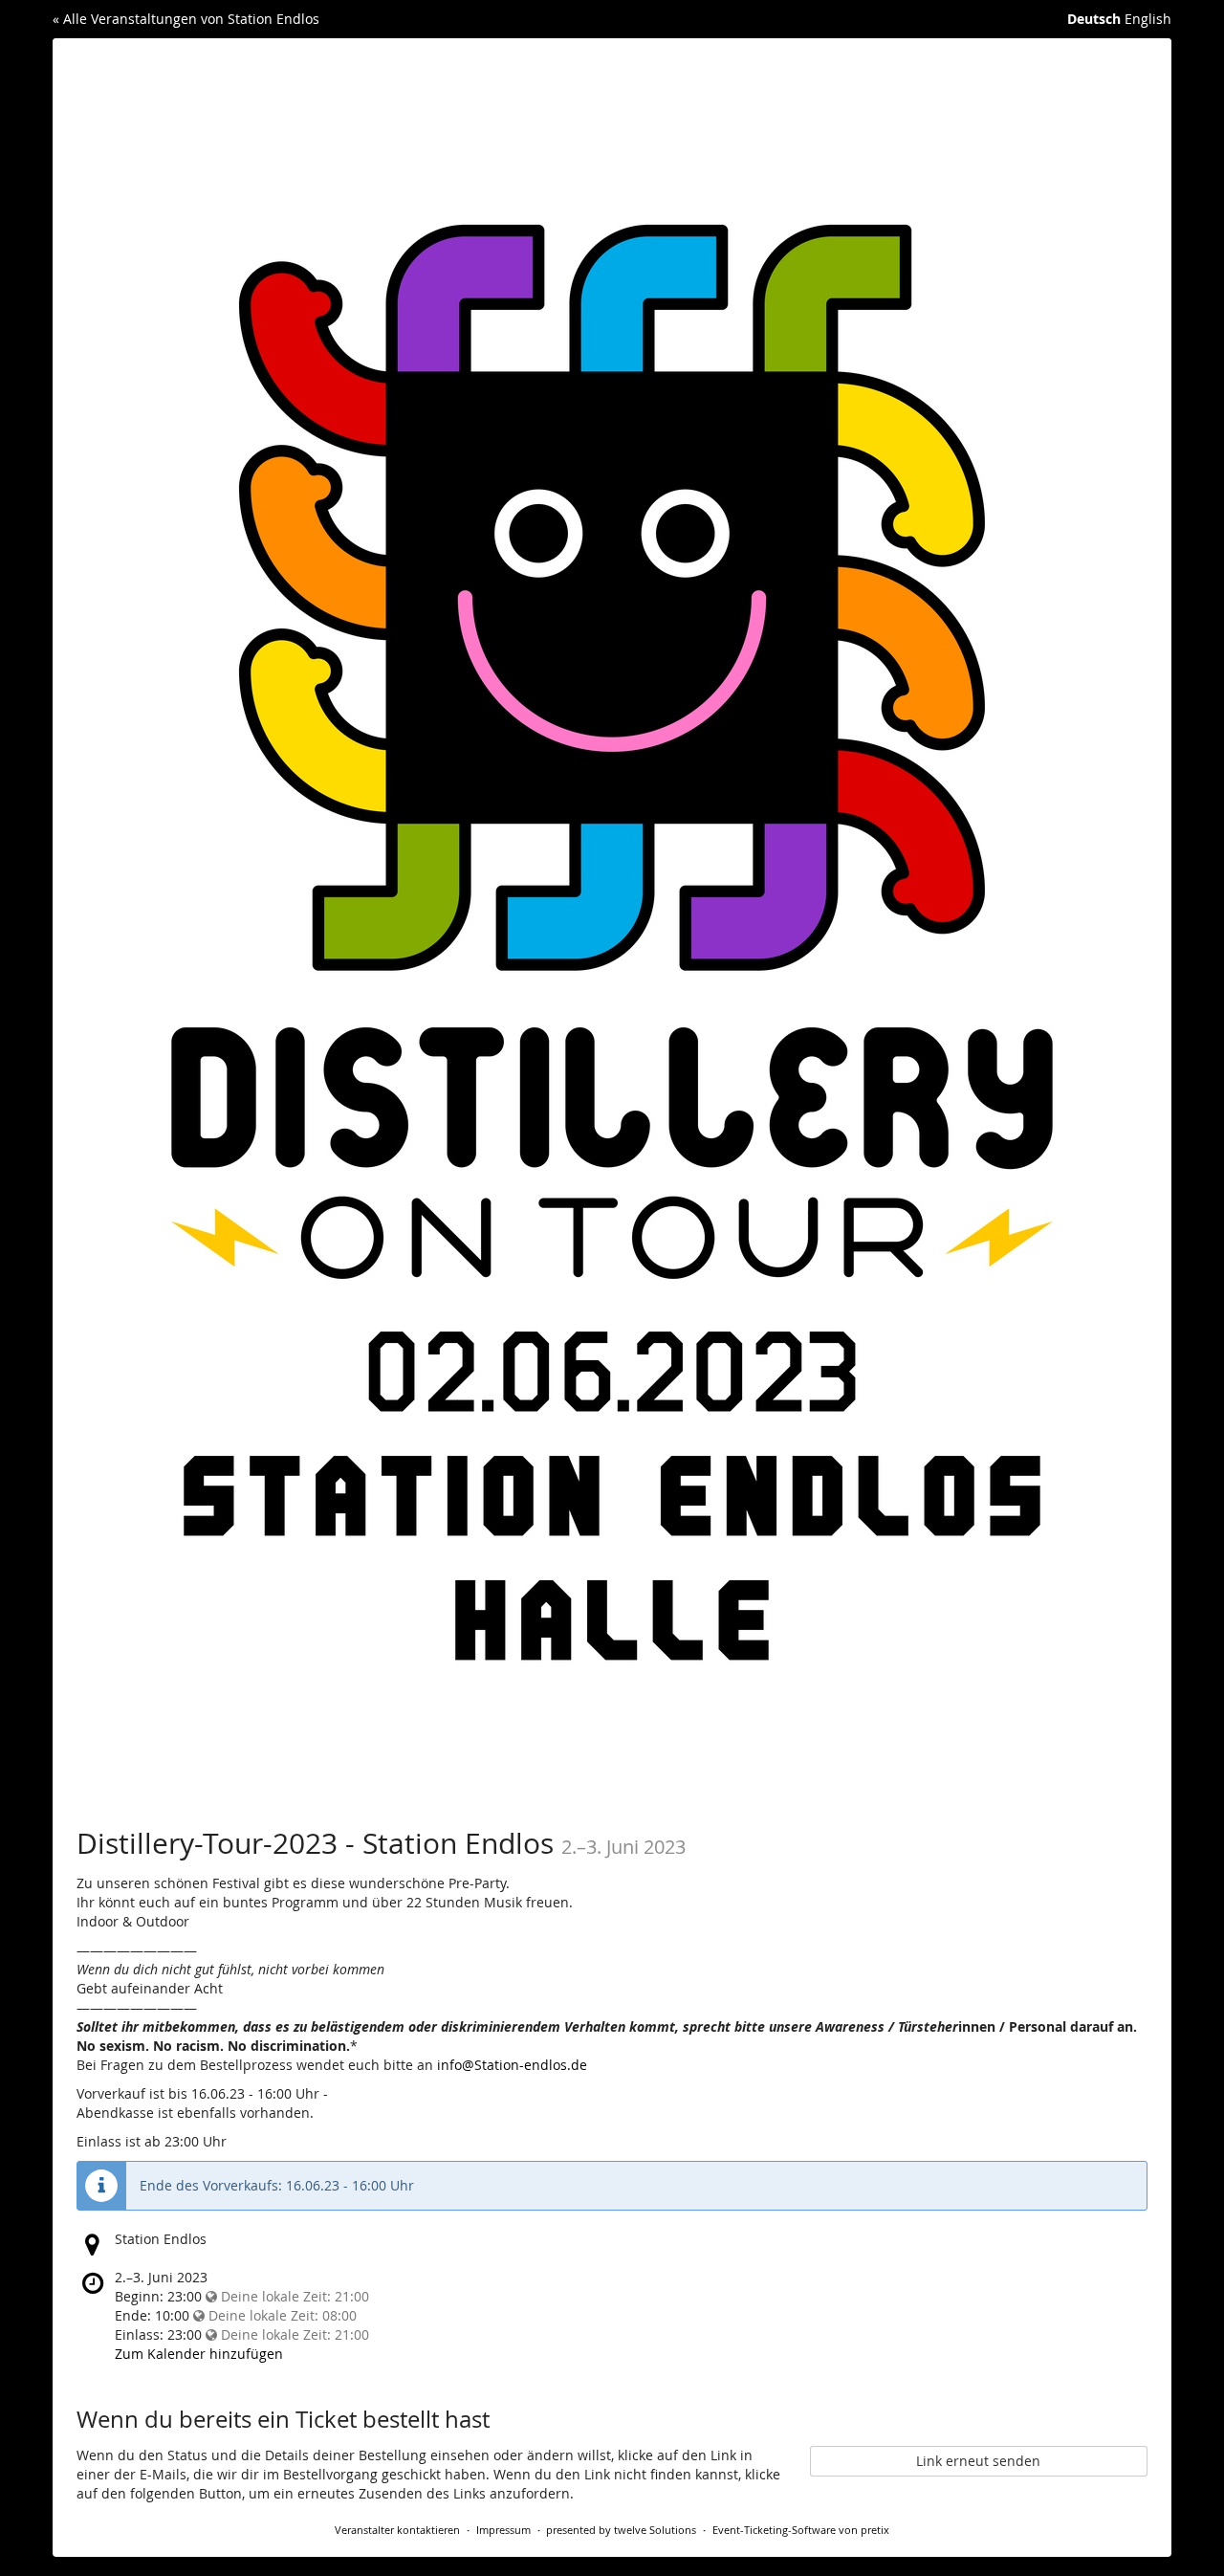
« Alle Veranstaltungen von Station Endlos (186, 19)
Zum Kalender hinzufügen (199, 2354)
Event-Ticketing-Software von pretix (801, 2530)
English (1148, 19)
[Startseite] (612, 919)
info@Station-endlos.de (512, 2065)
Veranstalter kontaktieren (397, 2530)
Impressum (503, 2530)
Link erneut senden (978, 2461)
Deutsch (1094, 19)
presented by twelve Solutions (621, 2530)
